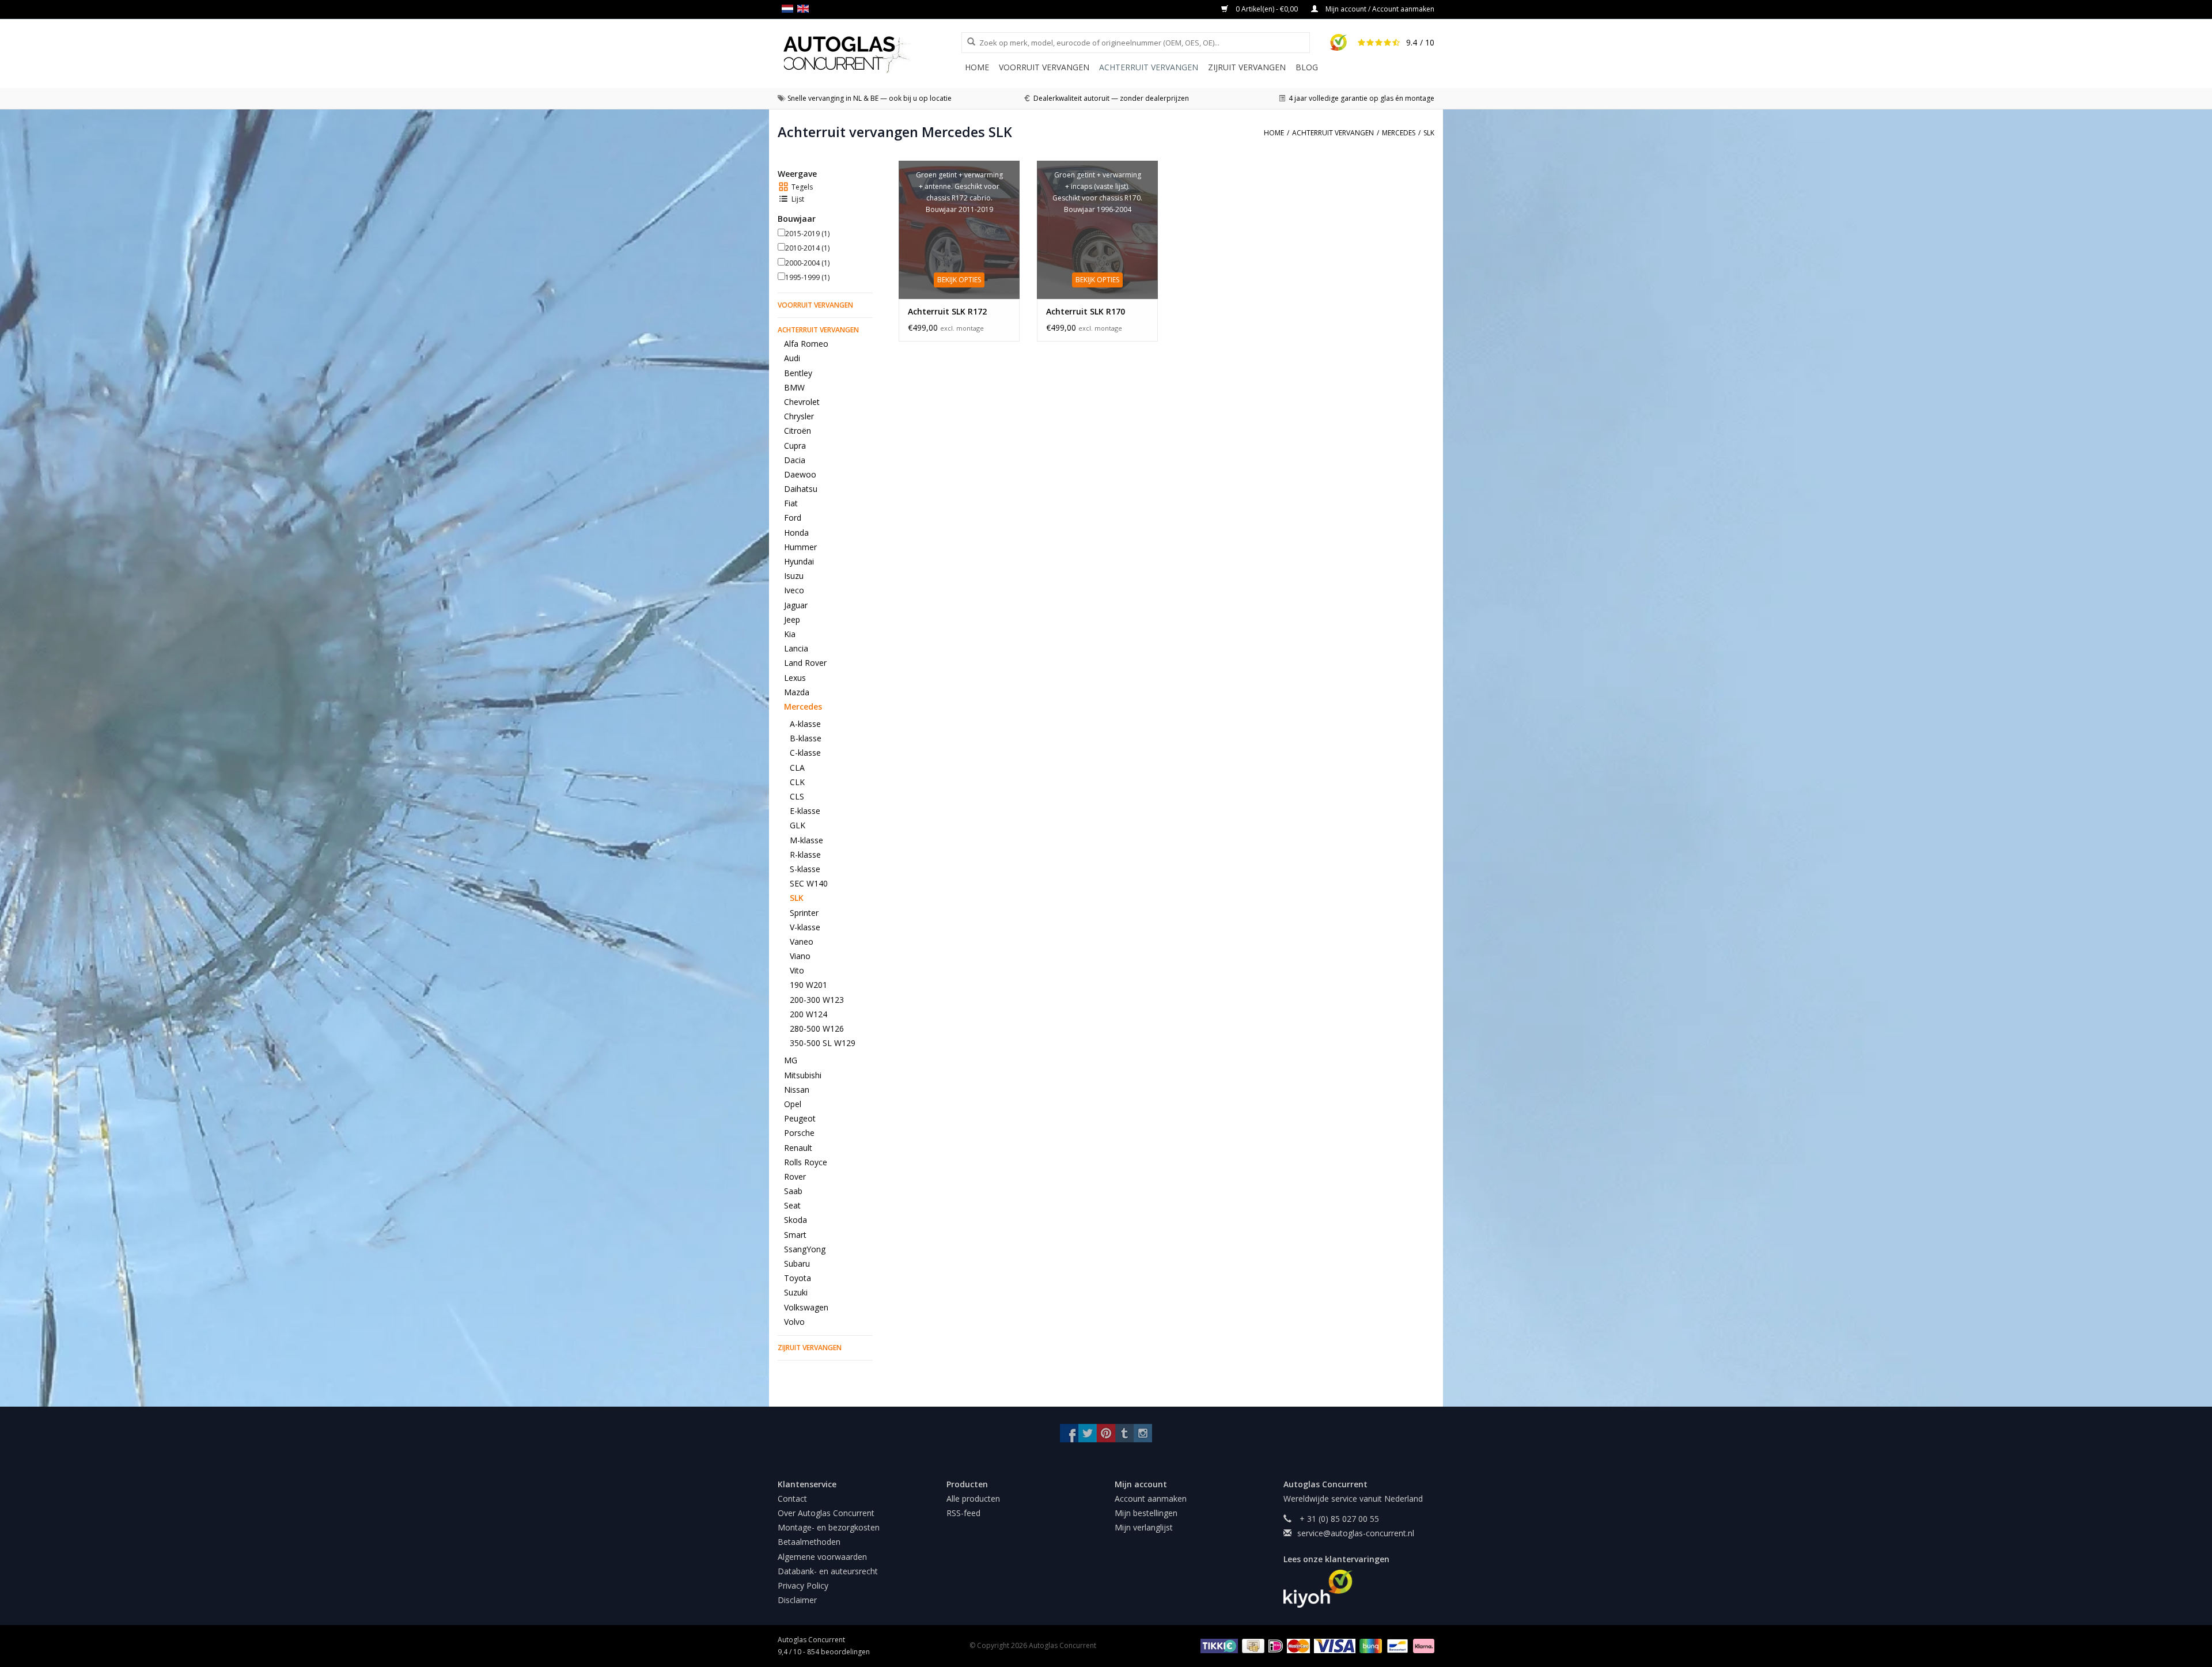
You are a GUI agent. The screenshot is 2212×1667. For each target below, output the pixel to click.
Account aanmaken (1151, 1499)
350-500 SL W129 (823, 1043)
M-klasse (806, 840)
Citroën (798, 431)
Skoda (796, 1220)
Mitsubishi (803, 1075)
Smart (795, 1235)
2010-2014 (807, 248)
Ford (793, 518)
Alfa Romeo (806, 344)
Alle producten (973, 1499)
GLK (798, 825)
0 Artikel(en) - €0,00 (1267, 9)
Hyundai (799, 561)
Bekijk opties (959, 280)
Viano (800, 956)
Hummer (800, 547)
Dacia (795, 460)
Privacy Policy (803, 1585)
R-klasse (805, 855)
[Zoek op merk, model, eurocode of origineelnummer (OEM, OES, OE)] (967, 42)
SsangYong (805, 1249)
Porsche (799, 1133)
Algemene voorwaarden (822, 1557)
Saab (793, 1191)
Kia (790, 634)
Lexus (795, 678)
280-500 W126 (817, 1028)
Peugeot (800, 1118)
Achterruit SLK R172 (947, 311)
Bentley (798, 373)
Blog (1307, 67)
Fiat (791, 503)
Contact (792, 1499)
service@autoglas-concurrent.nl (1356, 1533)
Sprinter (804, 913)
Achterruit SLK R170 (1086, 311)
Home (977, 67)
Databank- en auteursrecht (828, 1571)
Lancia (796, 648)
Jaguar (796, 605)
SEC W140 (809, 883)
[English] (805, 9)
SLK (797, 898)
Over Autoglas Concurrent (826, 1513)
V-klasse (805, 927)
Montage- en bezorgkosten (829, 1527)
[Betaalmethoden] (1217, 1645)
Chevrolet (802, 402)
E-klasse (805, 811)
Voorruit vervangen (1044, 67)
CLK (797, 782)
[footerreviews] (1359, 1589)
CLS (797, 796)
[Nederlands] (789, 9)
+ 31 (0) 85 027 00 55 (1338, 1519)
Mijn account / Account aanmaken (1379, 9)
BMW (794, 387)
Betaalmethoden (809, 1542)
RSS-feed (963, 1513)
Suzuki (796, 1292)
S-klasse (805, 869)
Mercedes (803, 706)
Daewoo (800, 474)
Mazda (797, 692)
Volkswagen (806, 1307)
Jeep (792, 620)
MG (791, 1060)
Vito (797, 970)
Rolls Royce (806, 1162)
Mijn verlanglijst (1144, 1527)
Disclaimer (797, 1600)
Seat (792, 1205)
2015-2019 (807, 234)
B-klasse (806, 738)
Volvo (794, 1322)
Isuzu (794, 576)
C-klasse (805, 753)
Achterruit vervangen (1149, 67)
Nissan (797, 1090)
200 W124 (808, 1014)
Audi (792, 358)
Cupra (795, 446)
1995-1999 (807, 277)
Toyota (798, 1278)
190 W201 (808, 985)
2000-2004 (807, 263)
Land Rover (805, 663)
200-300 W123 (817, 1000)
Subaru (797, 1263)
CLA (797, 768)
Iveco (794, 590)
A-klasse (805, 724)
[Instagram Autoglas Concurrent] (1143, 1433)
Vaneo (802, 942)
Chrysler (799, 416)
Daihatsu (801, 489)
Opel (793, 1104)
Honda (796, 533)
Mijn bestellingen (1146, 1513)
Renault (798, 1148)
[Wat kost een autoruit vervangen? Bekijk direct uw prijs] (870, 54)
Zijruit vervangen (1247, 67)
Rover (795, 1177)
